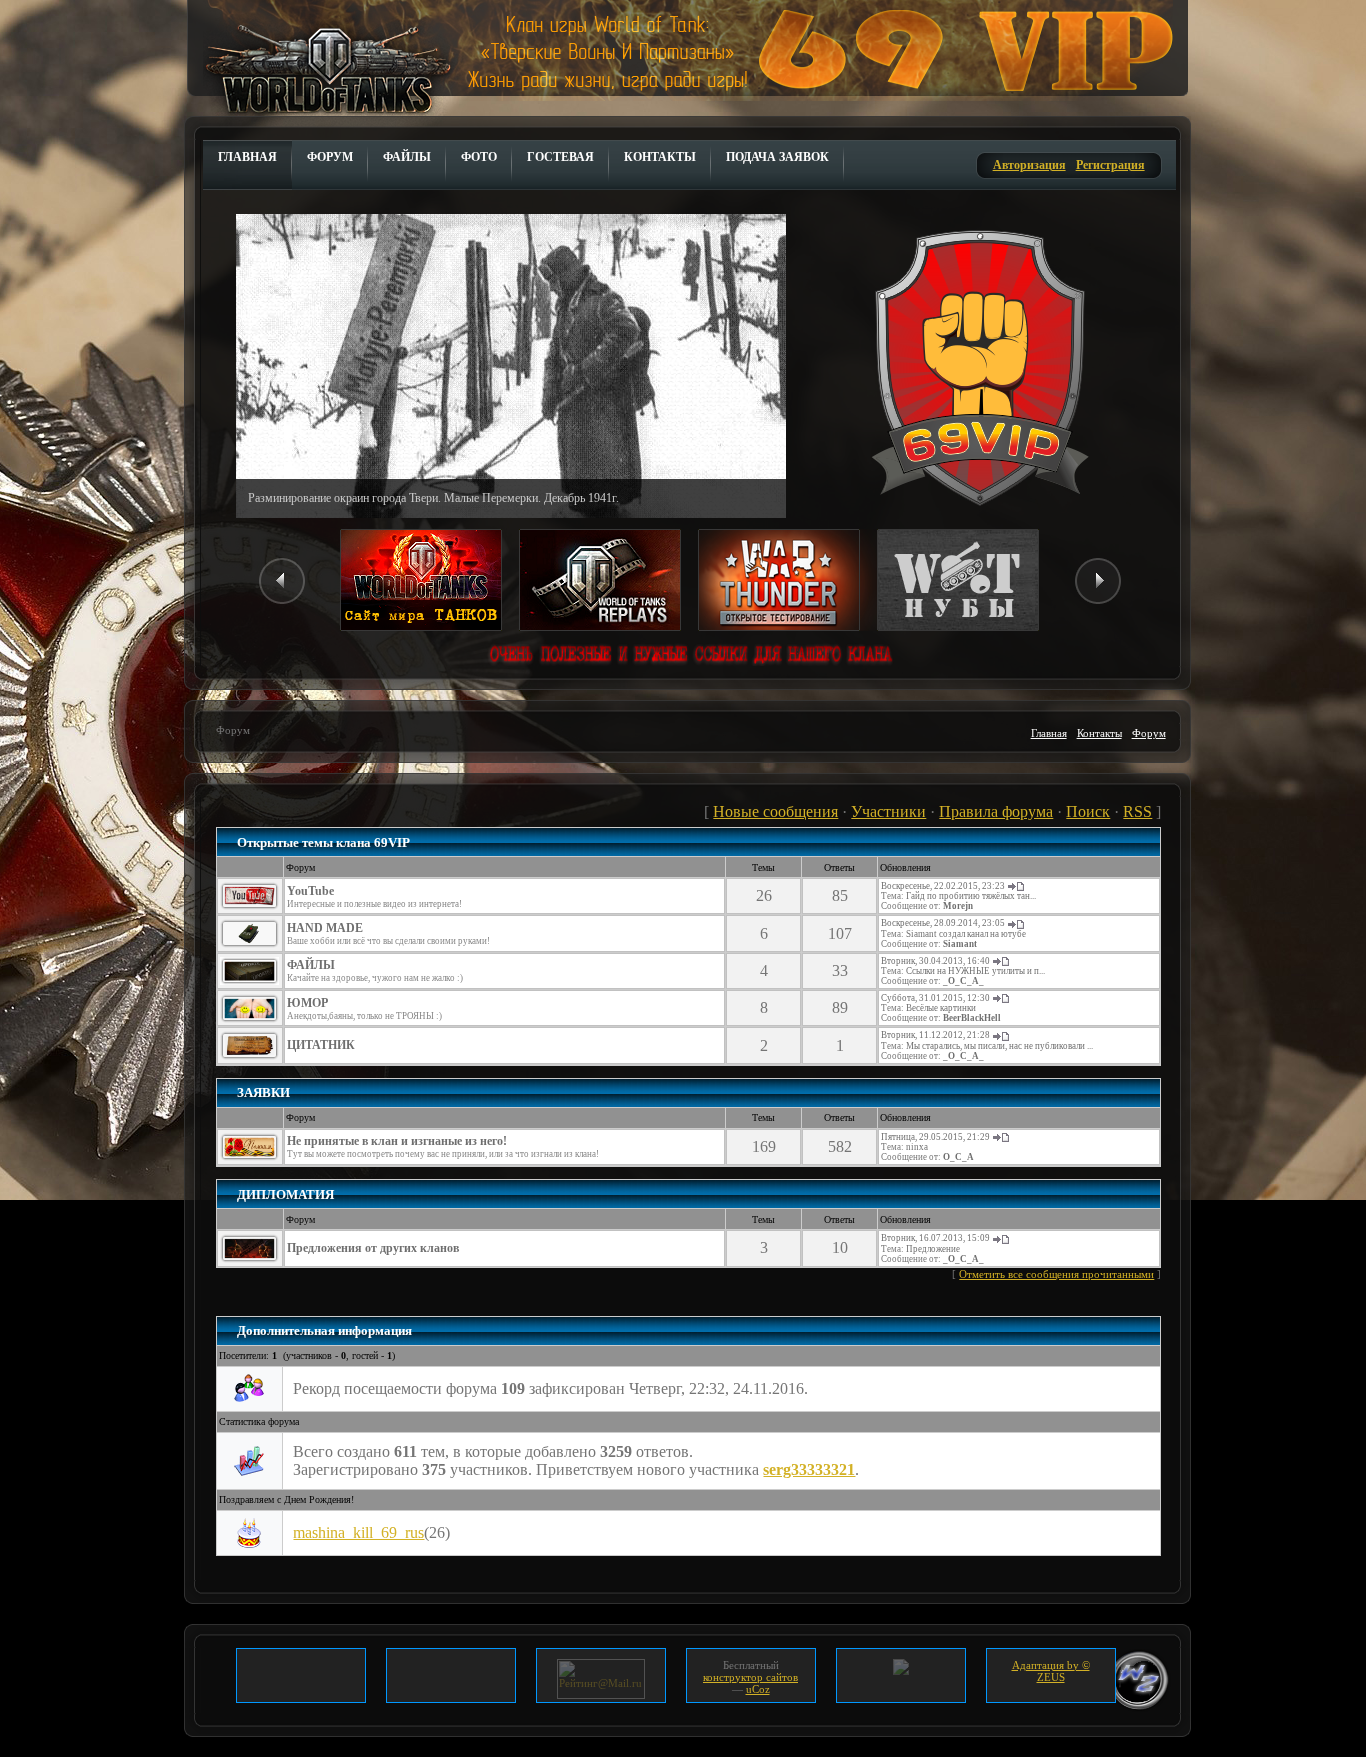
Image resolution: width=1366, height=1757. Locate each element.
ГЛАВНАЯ (247, 157)
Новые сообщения (775, 811)
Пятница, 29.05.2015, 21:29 (935, 1137)
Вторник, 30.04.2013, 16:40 (935, 961)
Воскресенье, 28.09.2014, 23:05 (943, 923)
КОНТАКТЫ (660, 157)
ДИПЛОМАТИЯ (285, 1194)
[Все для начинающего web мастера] (901, 1665)
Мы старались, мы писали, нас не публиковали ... (999, 1046)
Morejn (958, 906)
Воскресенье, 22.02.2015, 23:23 (943, 886)
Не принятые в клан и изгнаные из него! (397, 1141)
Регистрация (1110, 165)
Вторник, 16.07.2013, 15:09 (935, 1238)
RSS (1137, 811)
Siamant (960, 944)
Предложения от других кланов (373, 1248)
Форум (1149, 733)
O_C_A (958, 1157)
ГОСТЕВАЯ (560, 157)
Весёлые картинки (941, 1008)
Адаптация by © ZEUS (1051, 1671)
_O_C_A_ (963, 981)
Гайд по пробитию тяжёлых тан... (971, 896)
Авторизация (1029, 165)
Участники (888, 811)
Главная (1049, 733)
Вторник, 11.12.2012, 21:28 (935, 1035)
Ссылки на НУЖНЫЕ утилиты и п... (975, 971)
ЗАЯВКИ (263, 1092)
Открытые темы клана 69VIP (323, 842)
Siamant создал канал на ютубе (966, 934)
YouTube (310, 891)
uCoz (758, 1689)
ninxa (917, 1147)
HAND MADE (325, 928)
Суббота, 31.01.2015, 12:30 (935, 998)
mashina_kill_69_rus (358, 1532)
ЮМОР (307, 1003)
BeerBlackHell (972, 1018)
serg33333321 (809, 1469)
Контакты (1099, 733)
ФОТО (479, 157)
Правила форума (996, 811)
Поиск (1088, 811)
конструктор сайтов (750, 1677)
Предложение (933, 1249)
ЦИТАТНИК (321, 1045)
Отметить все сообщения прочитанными (1056, 1274)
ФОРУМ (330, 157)
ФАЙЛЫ (407, 157)
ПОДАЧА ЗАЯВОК (777, 157)
